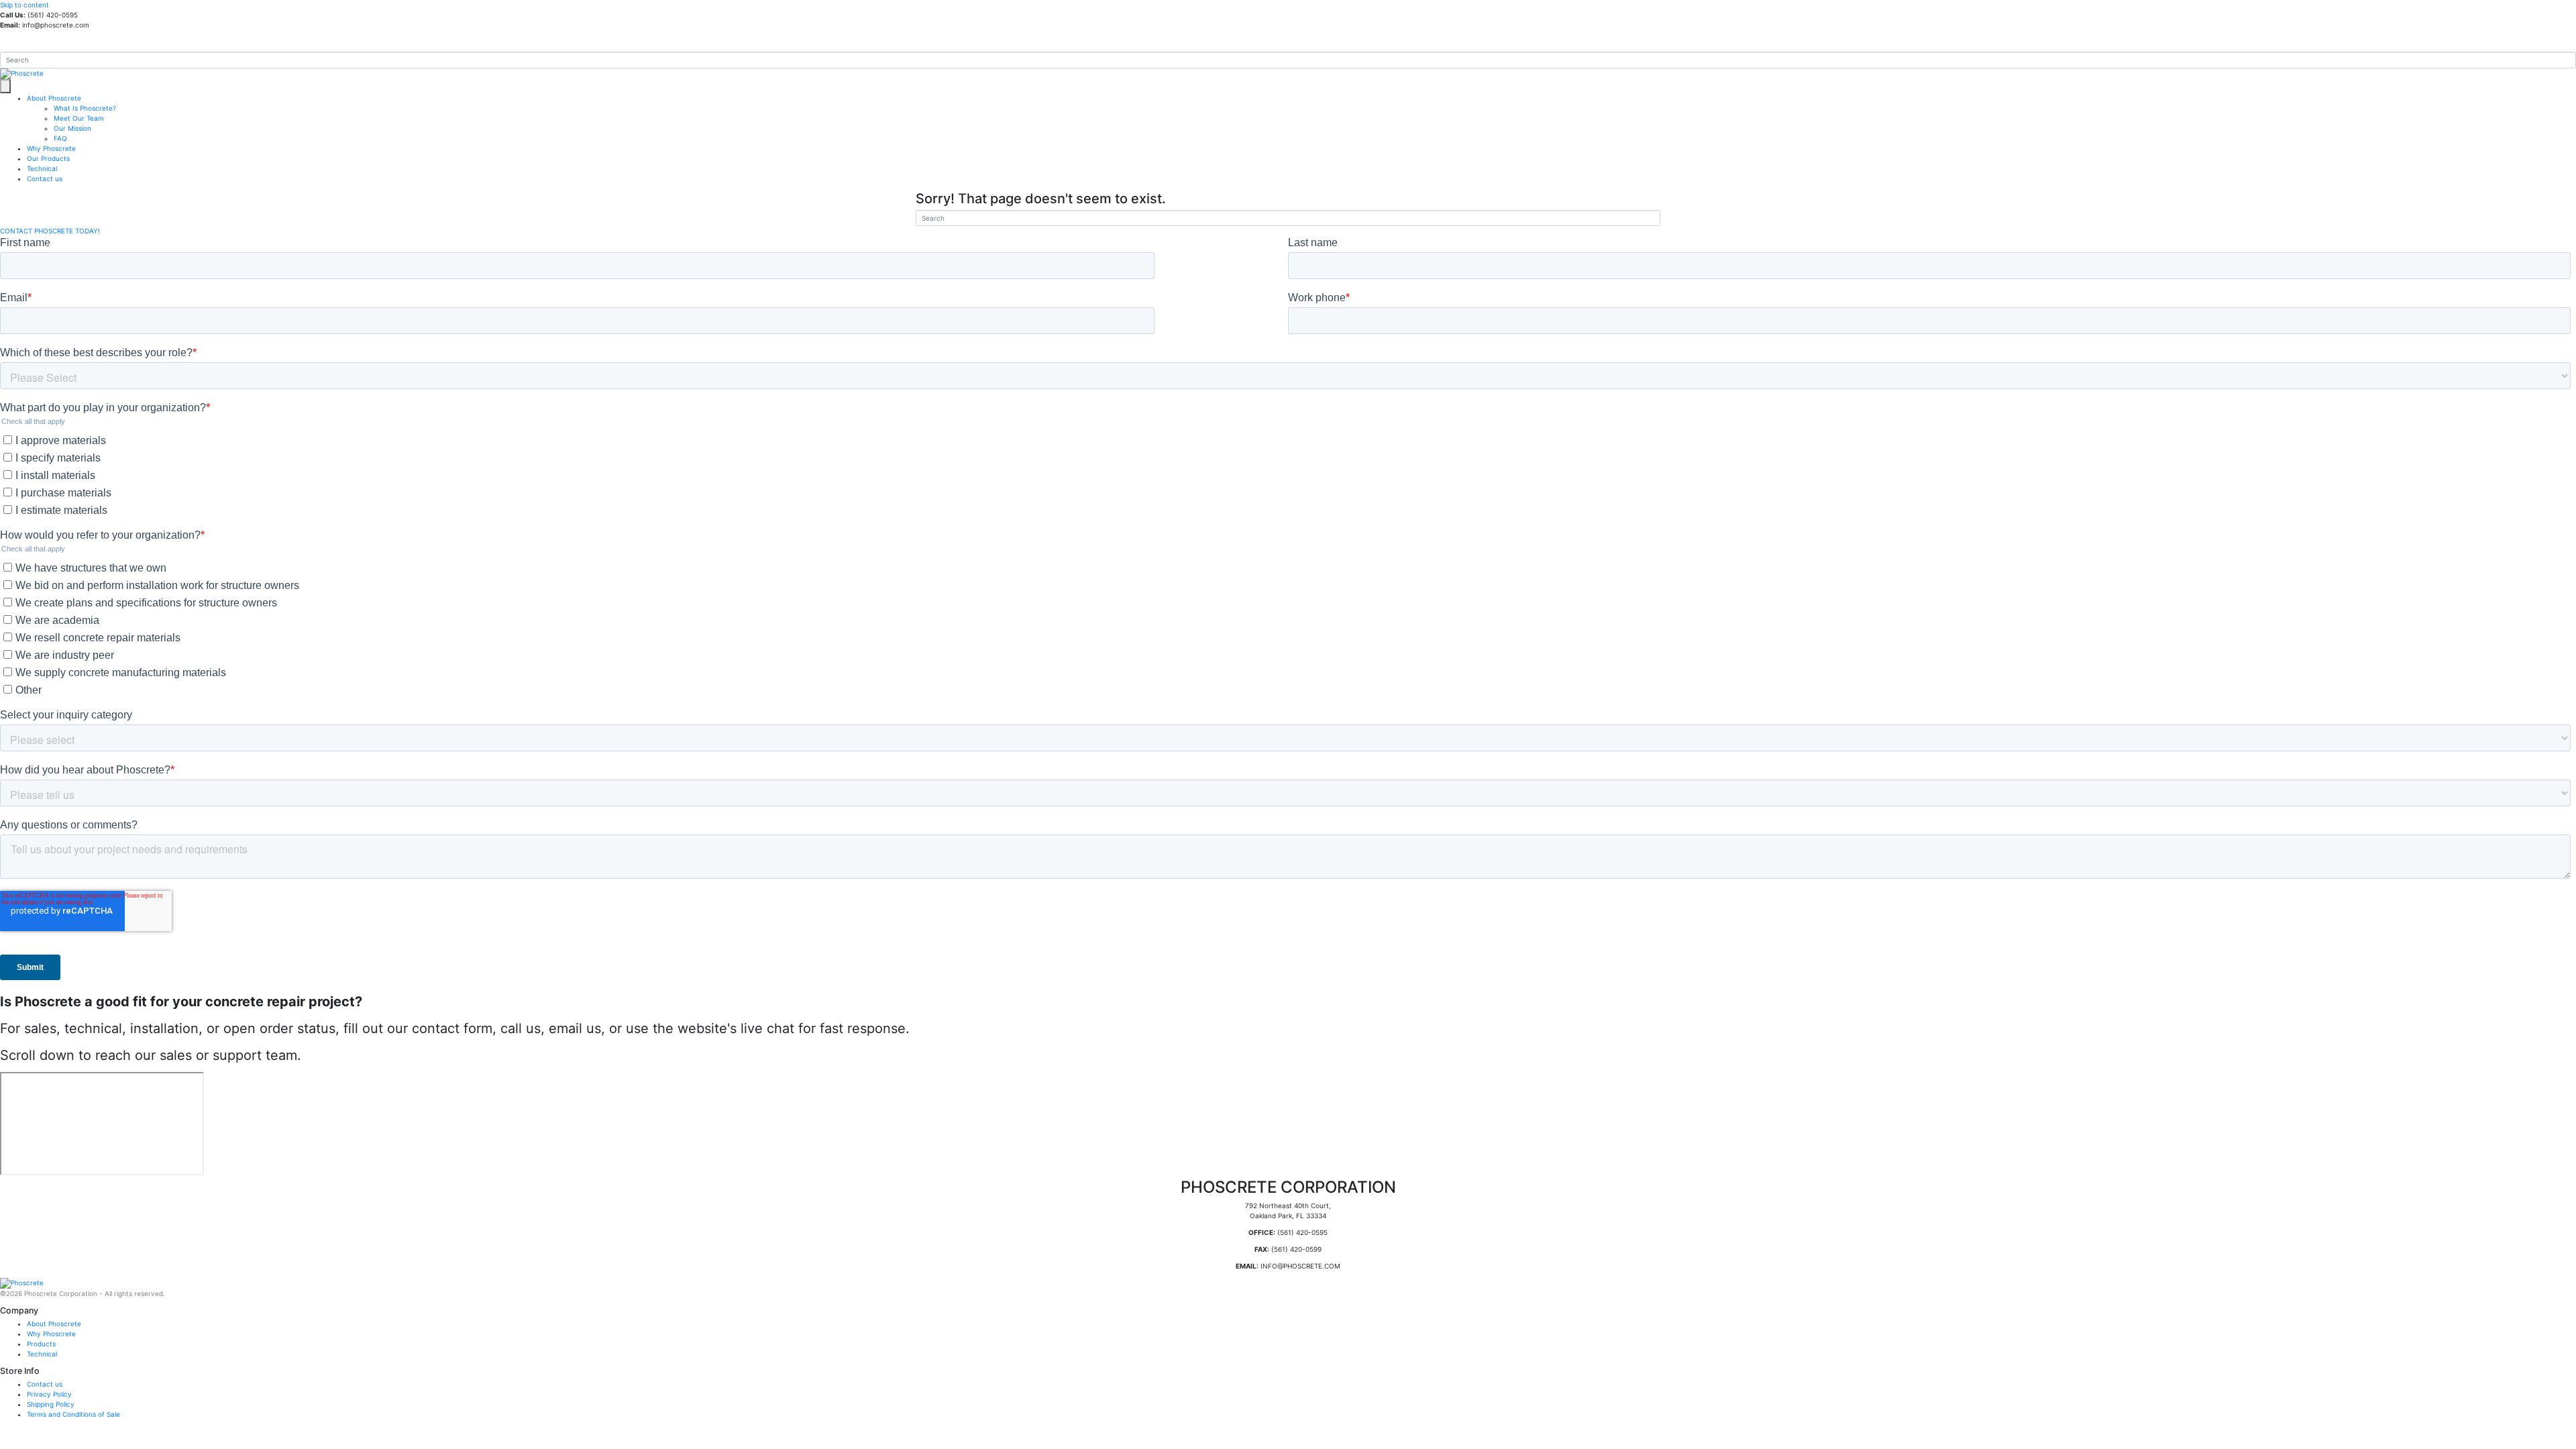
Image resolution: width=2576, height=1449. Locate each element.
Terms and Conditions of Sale (73, 1414)
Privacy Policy (49, 1394)
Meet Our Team (79, 118)
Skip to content (24, 5)
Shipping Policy (51, 1404)
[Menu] (5, 86)
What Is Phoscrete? (85, 108)
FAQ (60, 138)
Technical (42, 168)
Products (41, 1344)
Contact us (45, 178)
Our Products (48, 158)
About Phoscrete (54, 98)
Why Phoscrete (51, 148)
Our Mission (72, 128)
